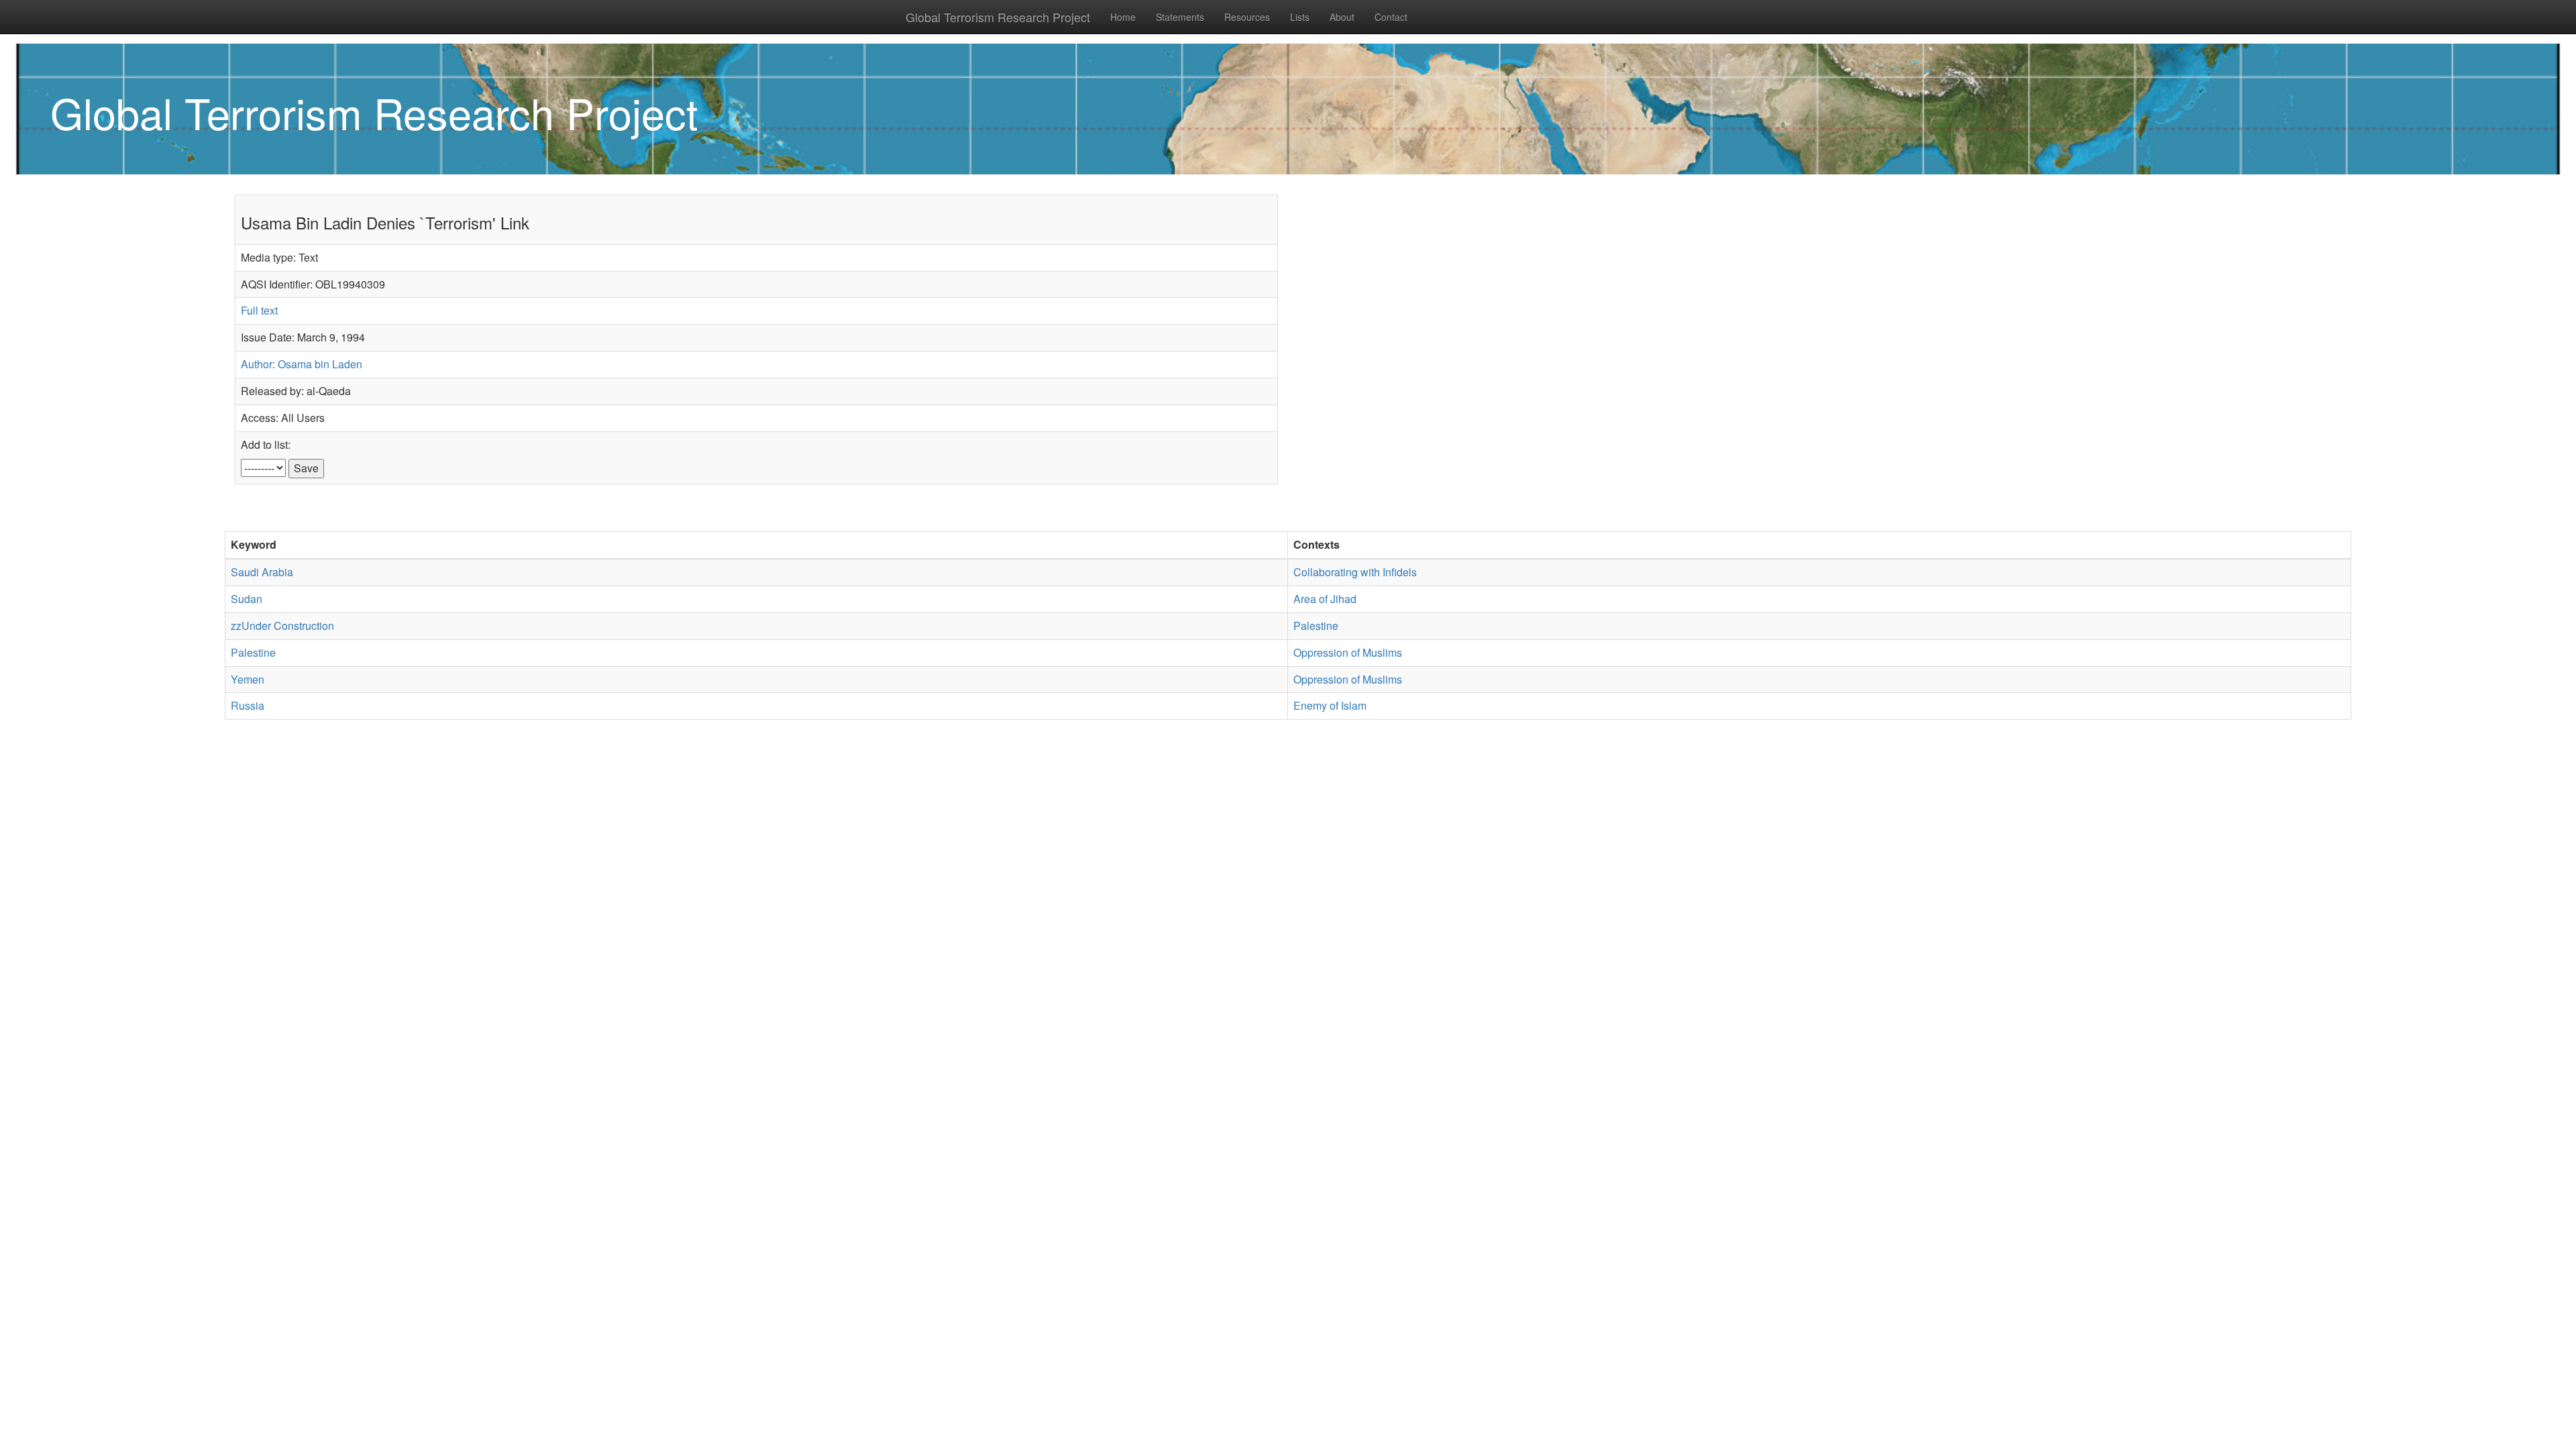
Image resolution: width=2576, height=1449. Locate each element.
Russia (248, 705)
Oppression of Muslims (1348, 652)
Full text (259, 310)
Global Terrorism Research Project (998, 17)
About (1342, 17)
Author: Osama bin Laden (302, 364)
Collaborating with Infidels (1355, 572)
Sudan (247, 599)
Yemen (248, 679)
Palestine (1316, 626)
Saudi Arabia (262, 572)
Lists (1300, 17)
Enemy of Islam (1330, 705)
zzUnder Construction (282, 626)
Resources (1247, 17)
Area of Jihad (1325, 599)
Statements (1180, 17)
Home (1123, 17)
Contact (1391, 17)
